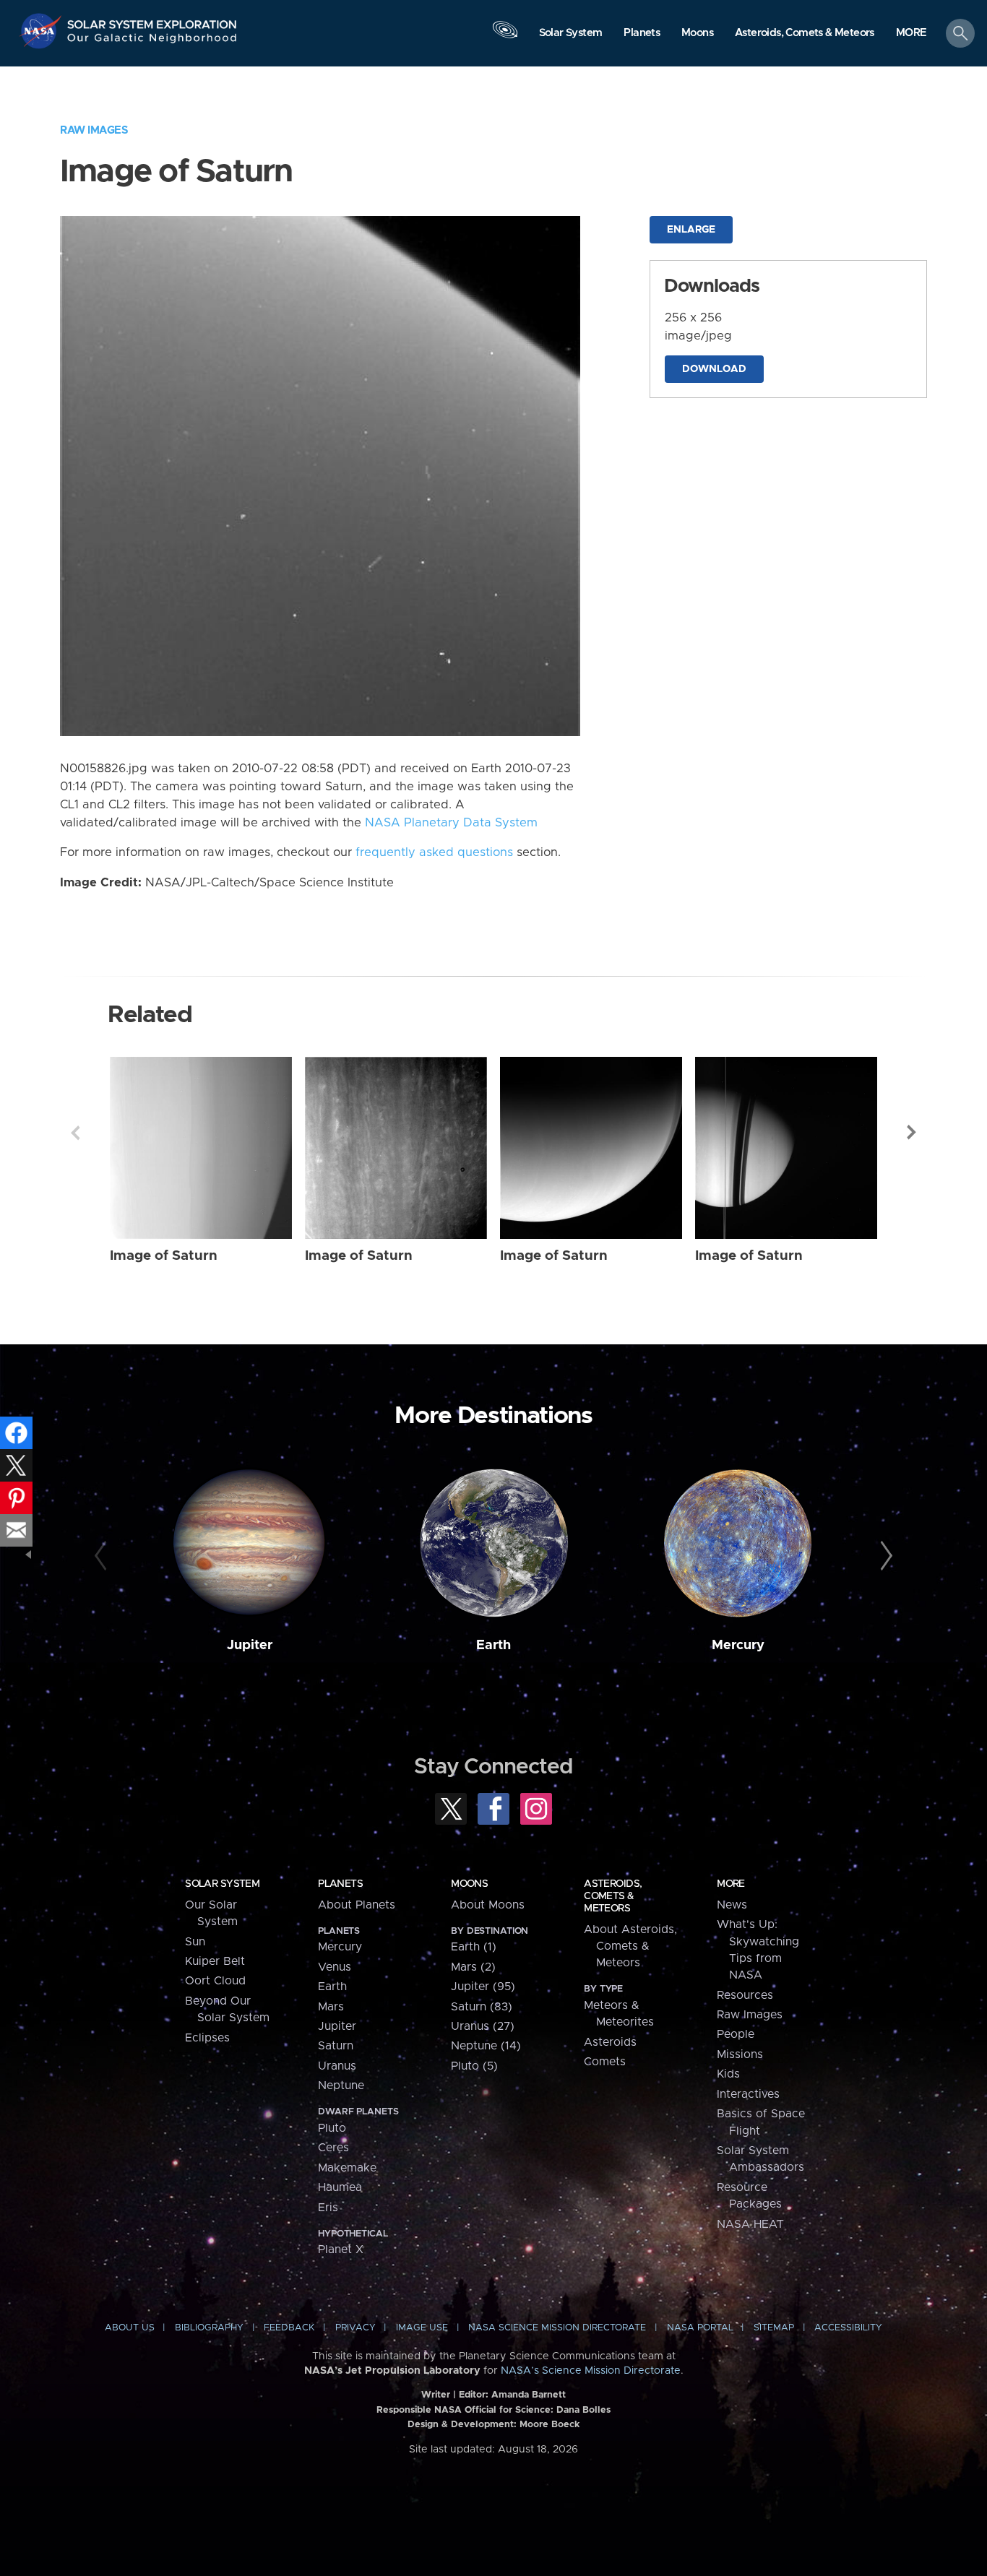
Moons (469, 1884)
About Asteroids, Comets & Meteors (630, 1946)
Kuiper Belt (215, 1961)
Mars (331, 2007)
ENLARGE (691, 230)
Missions (740, 2054)
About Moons (488, 1905)
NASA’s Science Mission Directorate (591, 2371)
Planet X (341, 2249)
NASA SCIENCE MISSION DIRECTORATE (557, 2328)
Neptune (341, 2086)
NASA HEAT (750, 2224)
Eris (328, 2208)
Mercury (738, 1645)
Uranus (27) (483, 2026)
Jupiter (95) (483, 1987)
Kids (728, 2074)
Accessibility (848, 2328)
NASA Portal (700, 2328)
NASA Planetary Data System (451, 823)
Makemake (347, 2168)
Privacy (355, 2328)
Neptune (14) (486, 2046)
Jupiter (250, 1645)
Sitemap (774, 2328)
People (736, 2034)
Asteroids (610, 2042)
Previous (75, 1133)
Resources (745, 1995)
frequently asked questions (434, 852)
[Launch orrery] (505, 37)
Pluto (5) (474, 2066)
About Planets (357, 1905)
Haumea (340, 2187)
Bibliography (209, 2328)
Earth (493, 1645)
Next (912, 1133)
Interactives (748, 2094)
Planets (340, 1884)
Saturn (336, 2046)
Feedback (289, 2328)
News (732, 1905)
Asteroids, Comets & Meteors (613, 1896)
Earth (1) (474, 1947)
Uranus (337, 2066)
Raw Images (94, 130)
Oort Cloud (215, 1981)
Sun (195, 1942)
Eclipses (207, 2038)
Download (714, 369)
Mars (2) (473, 1967)
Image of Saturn (164, 1256)
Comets (605, 2062)
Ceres (333, 2148)
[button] (911, 34)
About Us (130, 2328)
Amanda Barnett (529, 2395)
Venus (335, 1967)
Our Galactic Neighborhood (152, 42)
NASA (42, 31)
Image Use (422, 2328)
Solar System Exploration (152, 21)
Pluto (332, 2128)
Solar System (222, 1884)
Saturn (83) (482, 2007)
